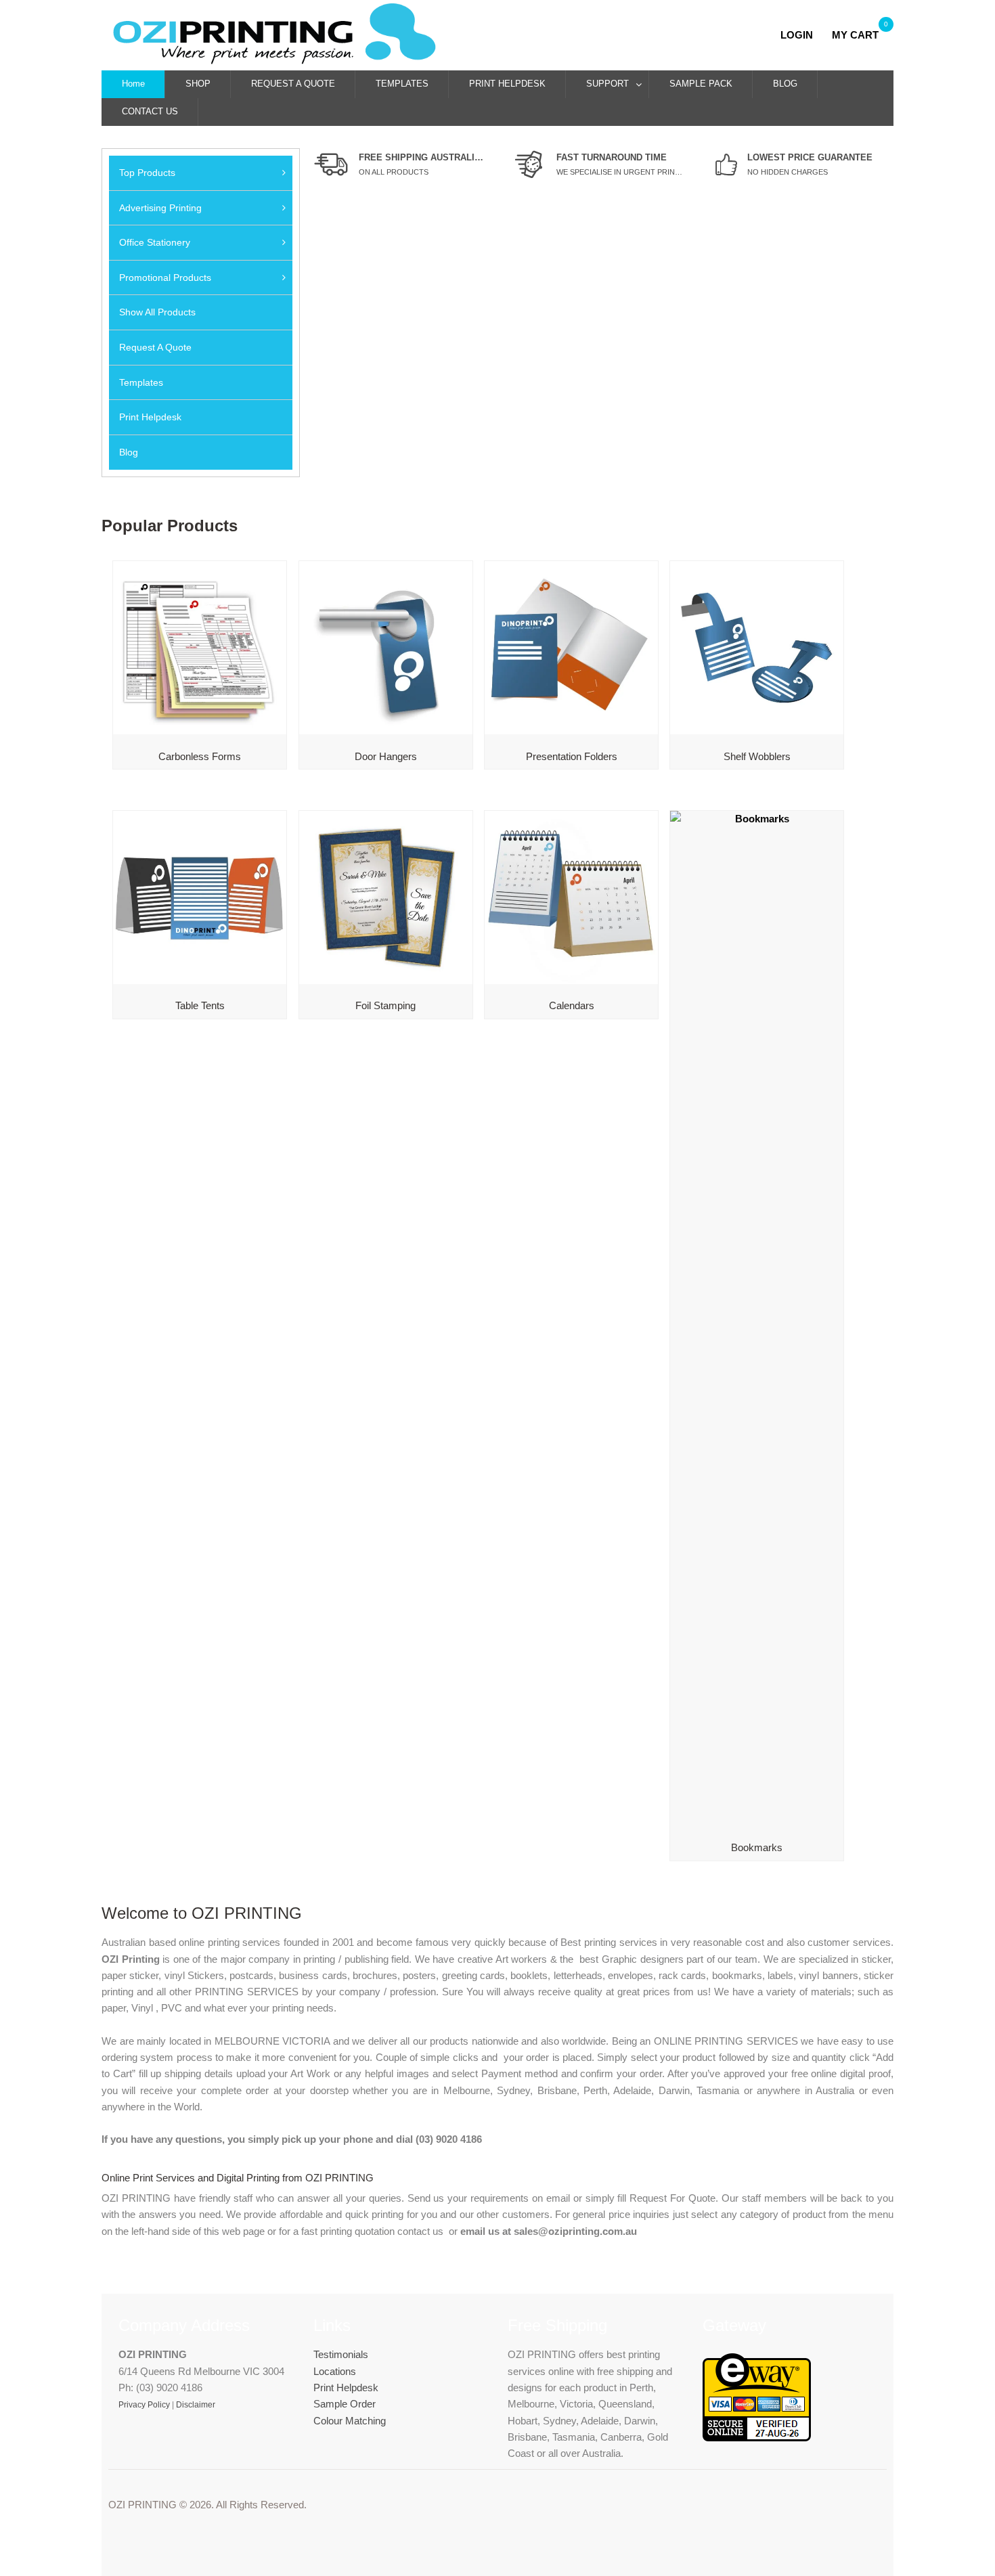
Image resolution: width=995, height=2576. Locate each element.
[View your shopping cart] (826, 35)
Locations (335, 2371)
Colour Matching (350, 2421)
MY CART (855, 35)
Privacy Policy (144, 2405)
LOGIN (801, 35)
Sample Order (345, 2404)
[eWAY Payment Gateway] (757, 2438)
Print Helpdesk (346, 2388)
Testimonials (341, 2354)
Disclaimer (196, 2405)
